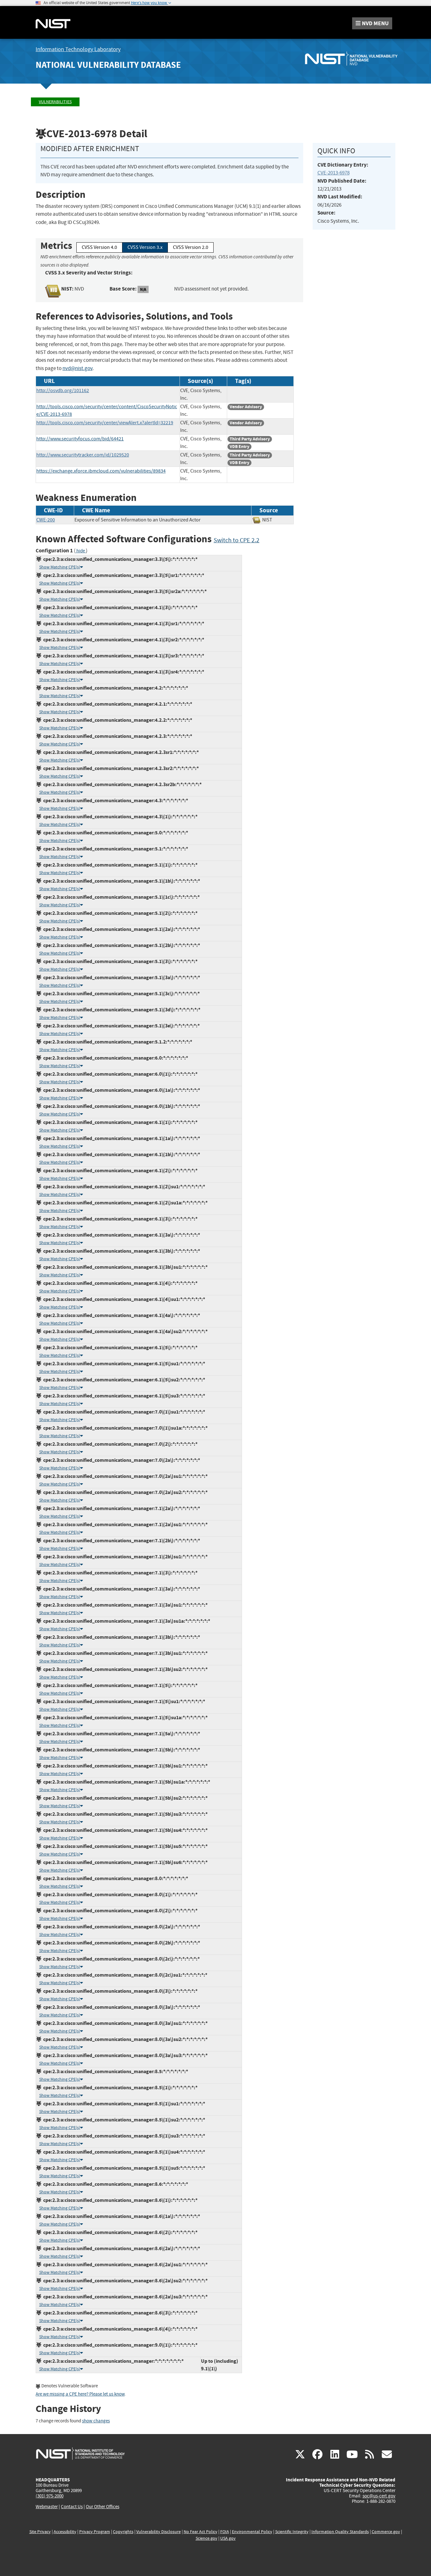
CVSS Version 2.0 (191, 247)
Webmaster (47, 2507)
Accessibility (65, 2532)
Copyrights (123, 2532)
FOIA (225, 2532)
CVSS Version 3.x (145, 247)
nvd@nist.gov (77, 368)
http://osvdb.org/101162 (63, 391)
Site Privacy (40, 2532)
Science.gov (207, 2538)
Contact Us (72, 2507)
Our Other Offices (103, 2507)
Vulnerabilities (55, 102)
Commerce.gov (386, 2532)
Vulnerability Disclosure (159, 2532)
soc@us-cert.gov (379, 2496)
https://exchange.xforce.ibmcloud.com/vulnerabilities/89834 (101, 471)
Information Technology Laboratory (78, 49)
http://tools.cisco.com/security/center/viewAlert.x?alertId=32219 (105, 423)
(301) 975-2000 (50, 2496)
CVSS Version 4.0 (99, 247)
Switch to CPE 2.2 (236, 540)
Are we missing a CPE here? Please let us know (80, 2394)
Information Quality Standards (340, 2532)
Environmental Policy (252, 2532)
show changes (96, 2421)
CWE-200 (46, 520)
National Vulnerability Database (108, 65)
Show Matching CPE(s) (60, 567)
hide (81, 551)
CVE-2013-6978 (334, 173)
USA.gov (228, 2538)
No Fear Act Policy (201, 2532)
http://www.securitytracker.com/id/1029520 (83, 455)
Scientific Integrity (292, 2532)
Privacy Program (95, 2532)
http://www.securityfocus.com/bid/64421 (80, 439)
